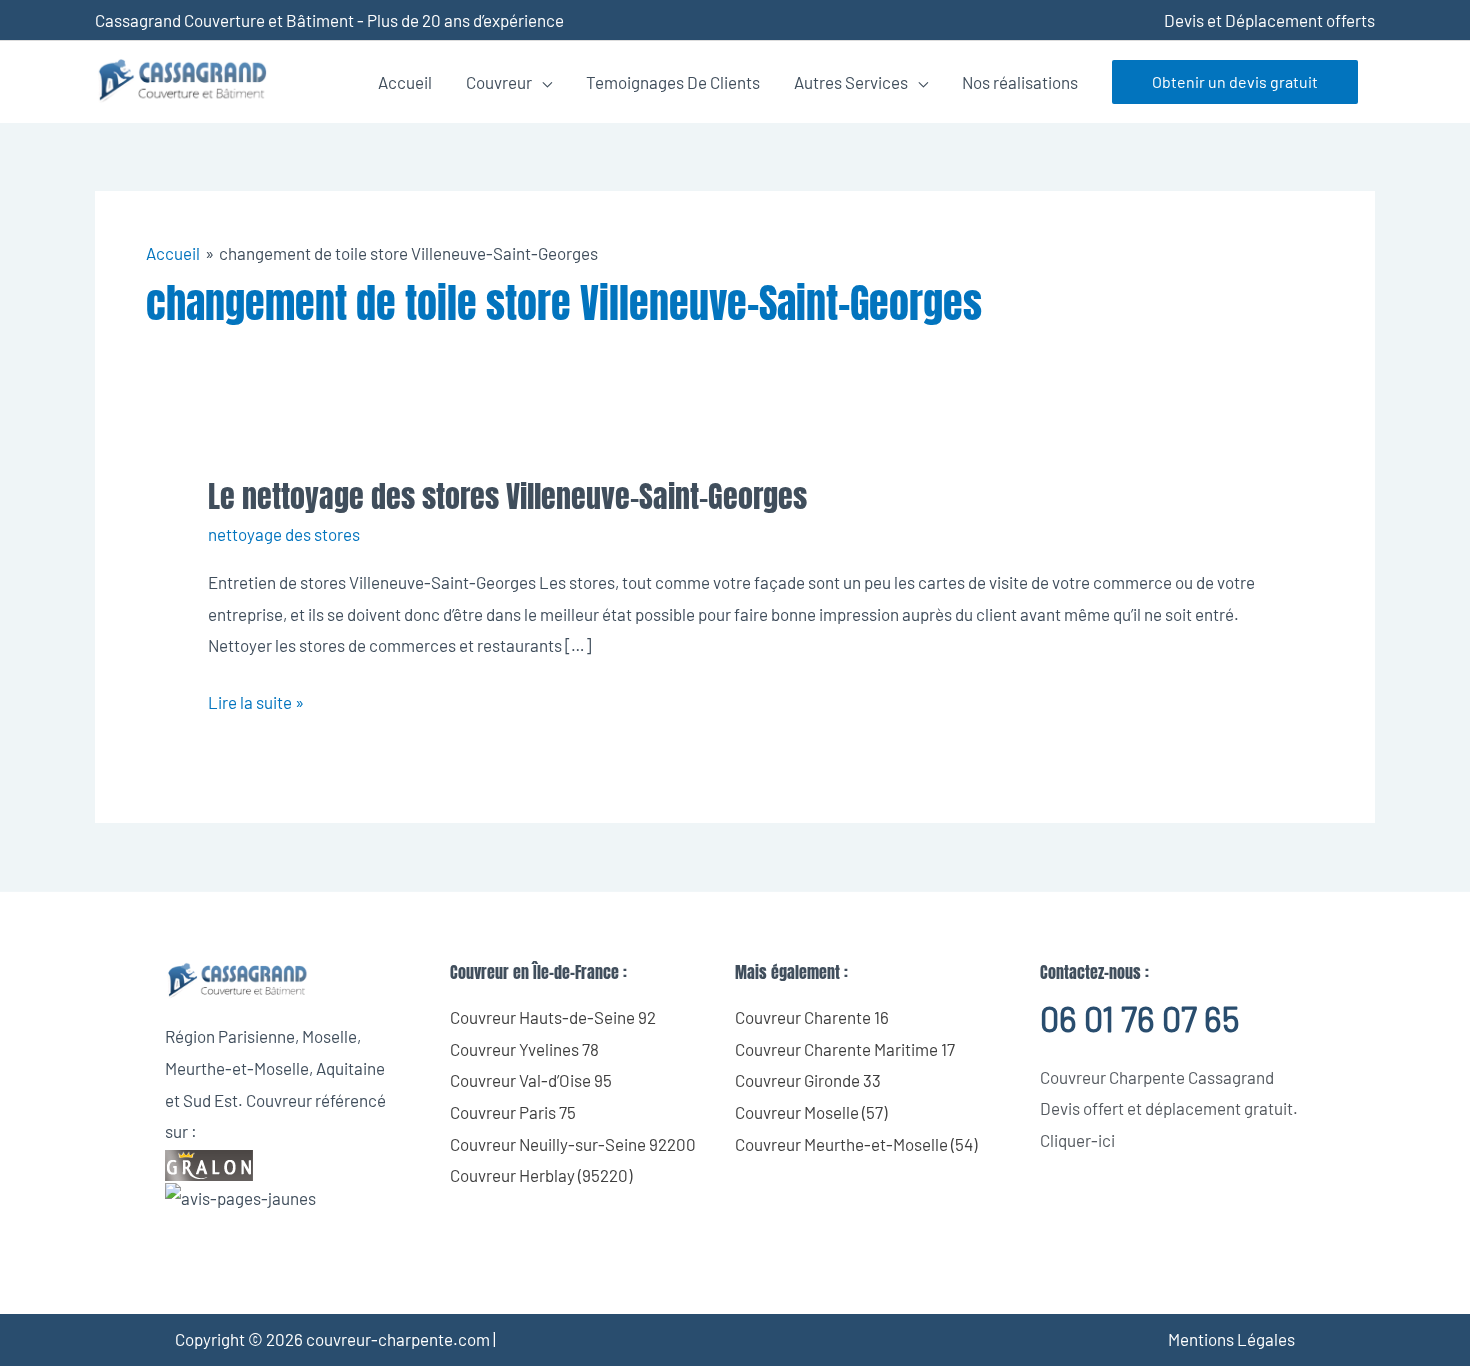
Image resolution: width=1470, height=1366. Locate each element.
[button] (1235, 82)
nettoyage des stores (284, 534)
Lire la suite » (256, 699)
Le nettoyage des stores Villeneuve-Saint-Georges (507, 496)
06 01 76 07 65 (1139, 1018)
